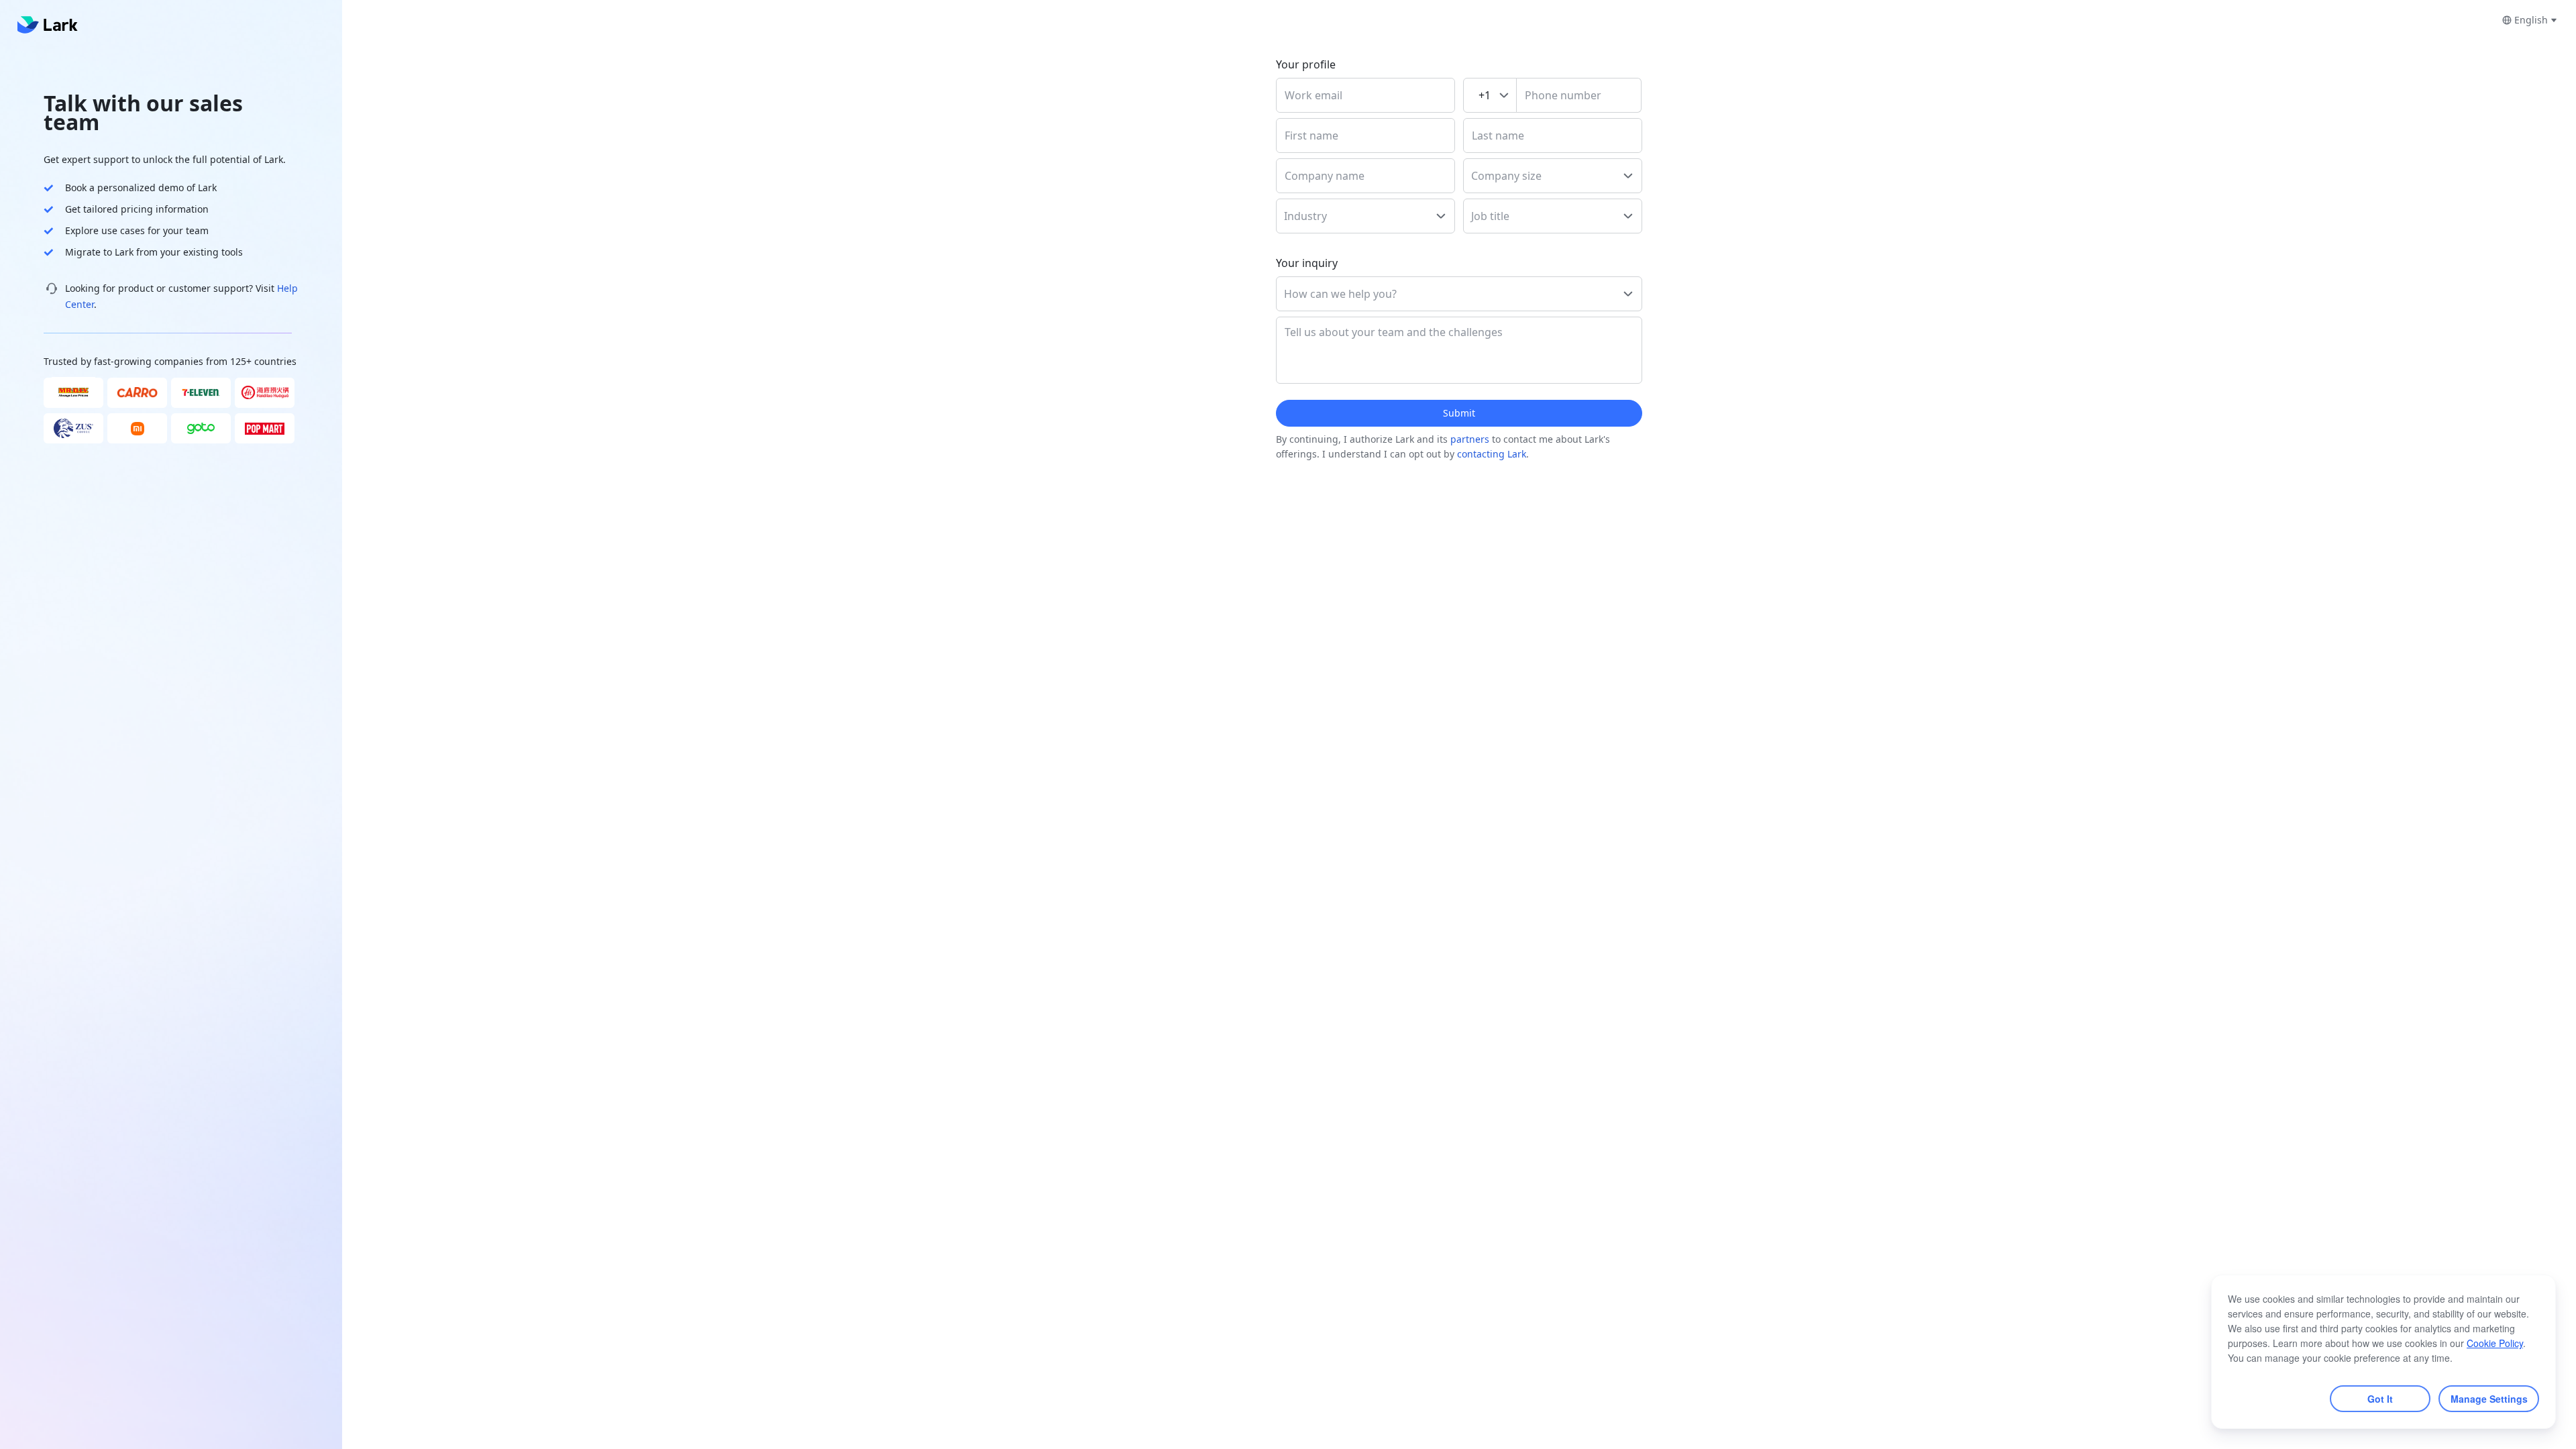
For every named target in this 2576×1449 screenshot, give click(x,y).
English (2531, 20)
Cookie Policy (2495, 1343)
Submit (1459, 413)
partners (1470, 439)
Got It (2380, 1399)
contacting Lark (1492, 454)
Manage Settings (2489, 1399)
